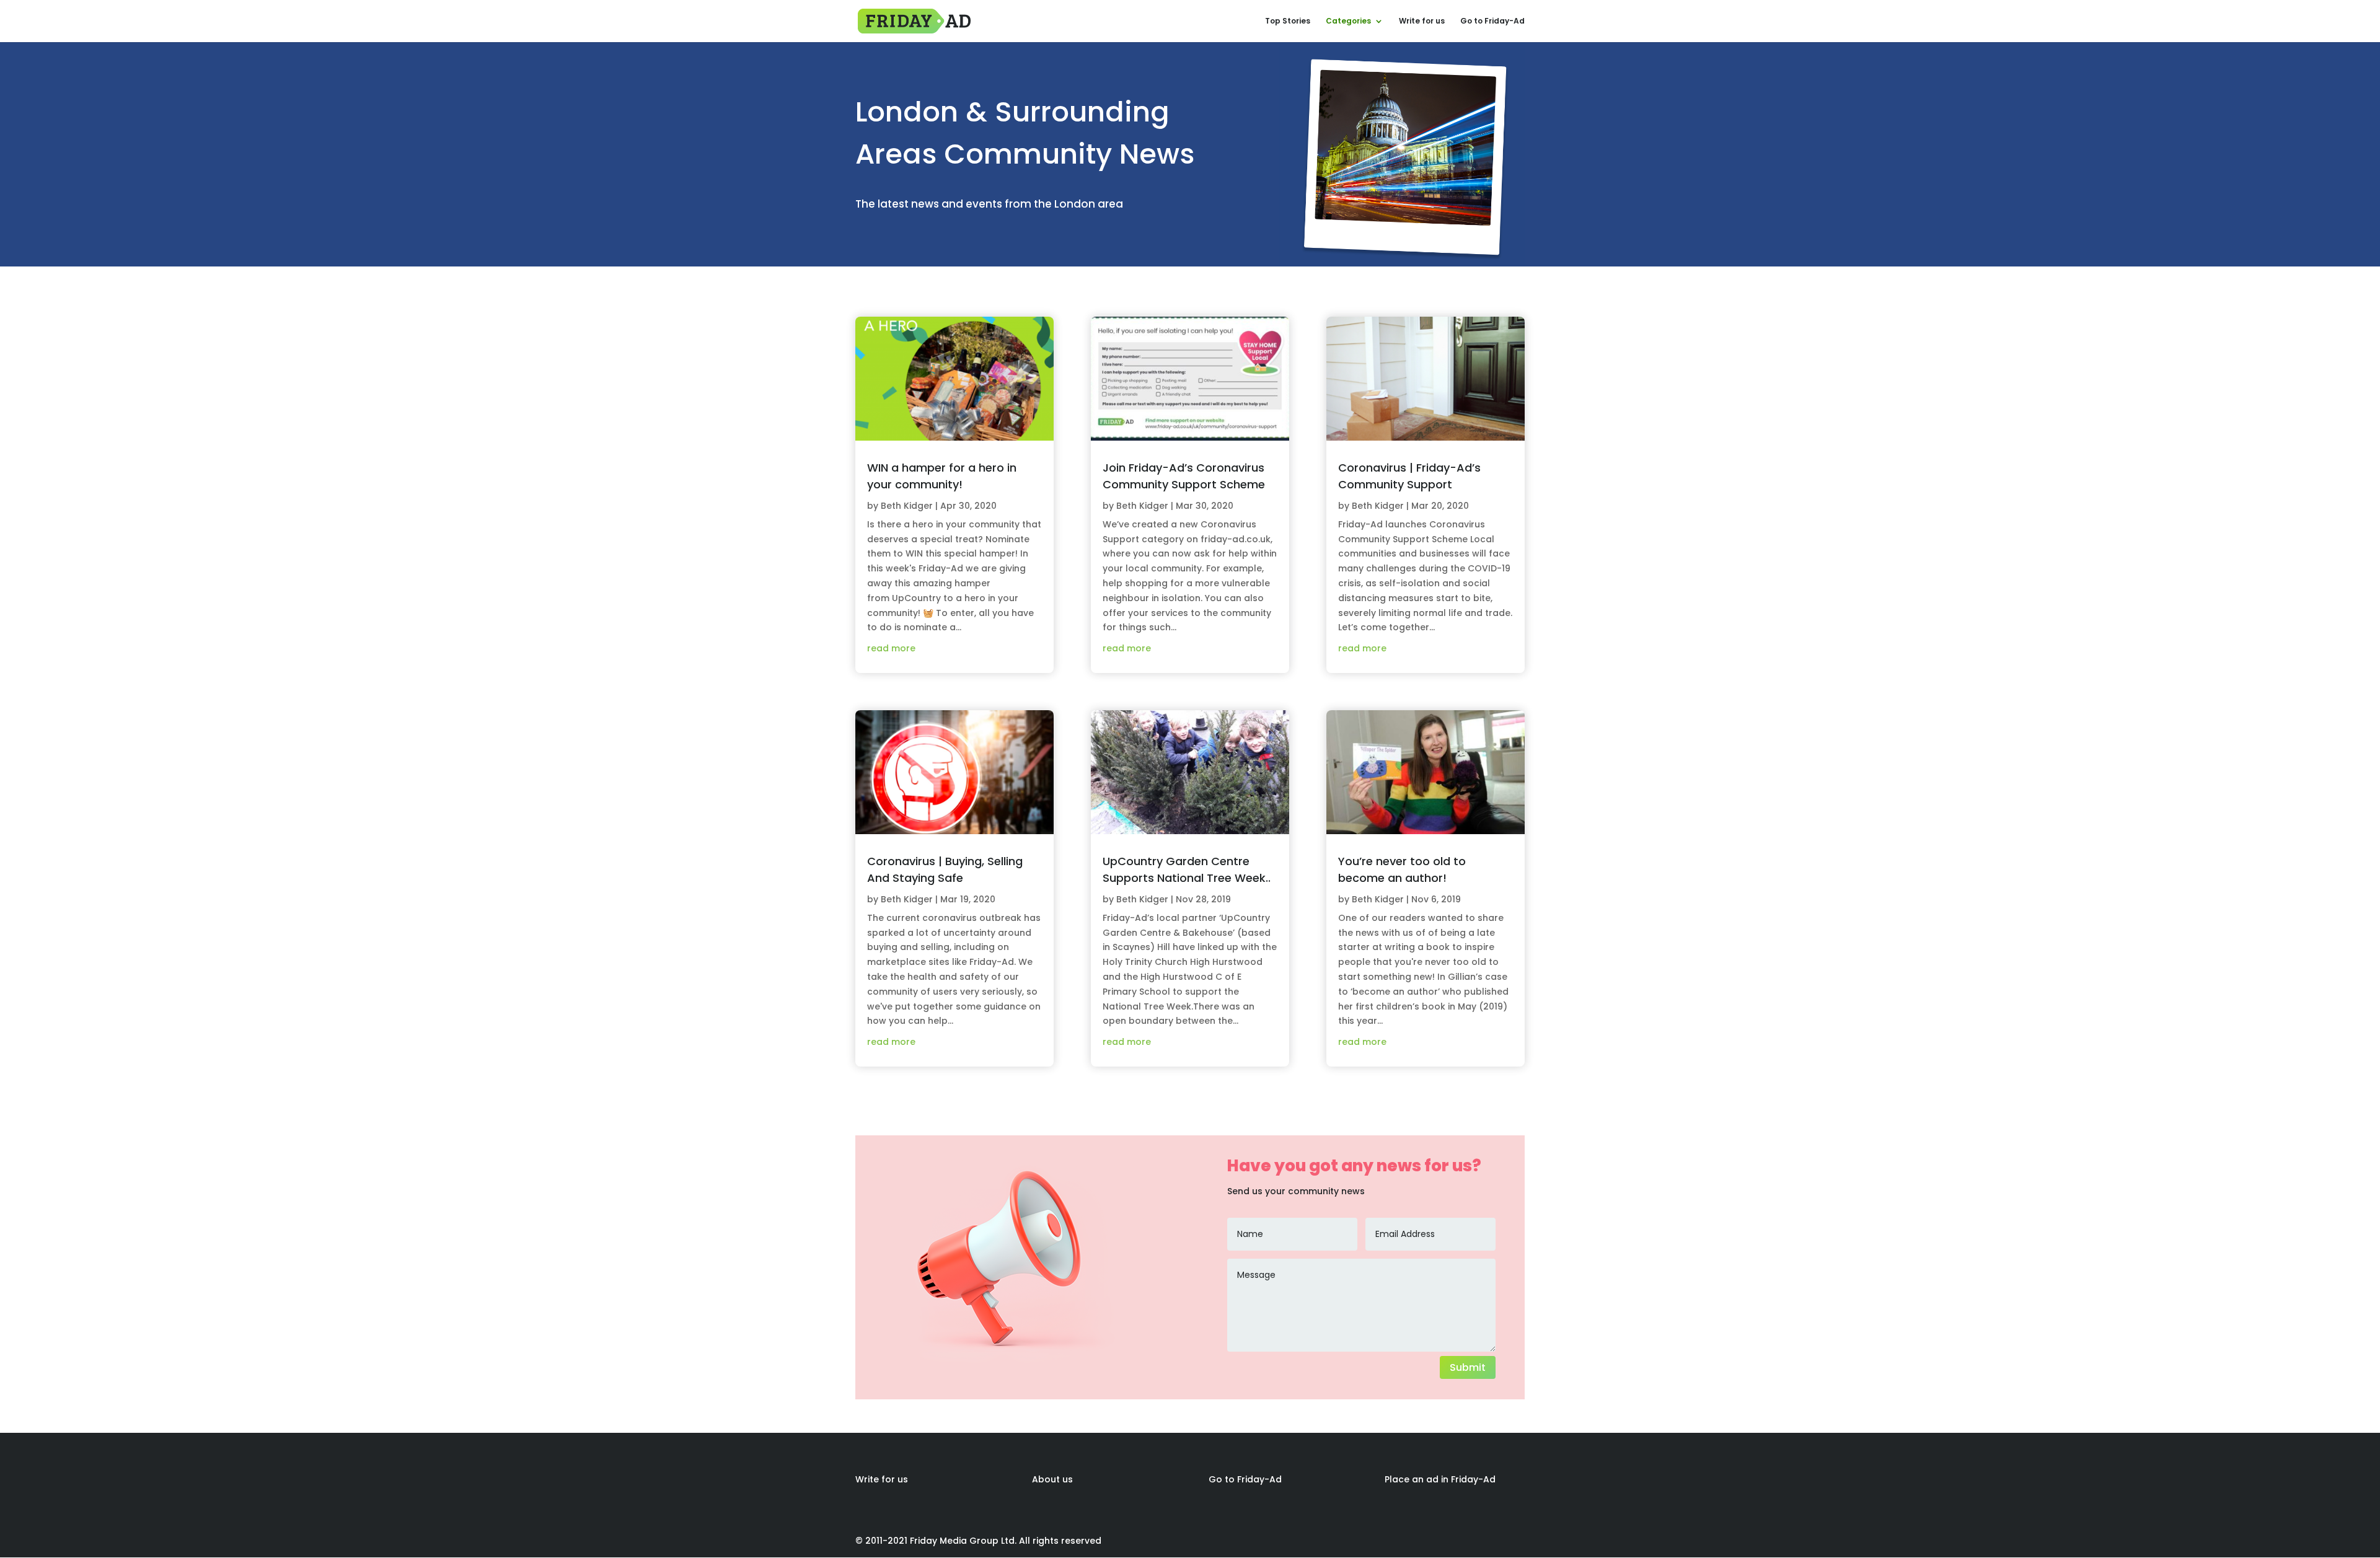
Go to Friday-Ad (1492, 21)
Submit (1468, 1367)
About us (1052, 1479)
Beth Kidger (907, 506)
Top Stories (1288, 21)
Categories (1348, 21)
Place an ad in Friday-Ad (1440, 1479)
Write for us (1422, 21)
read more (891, 648)
